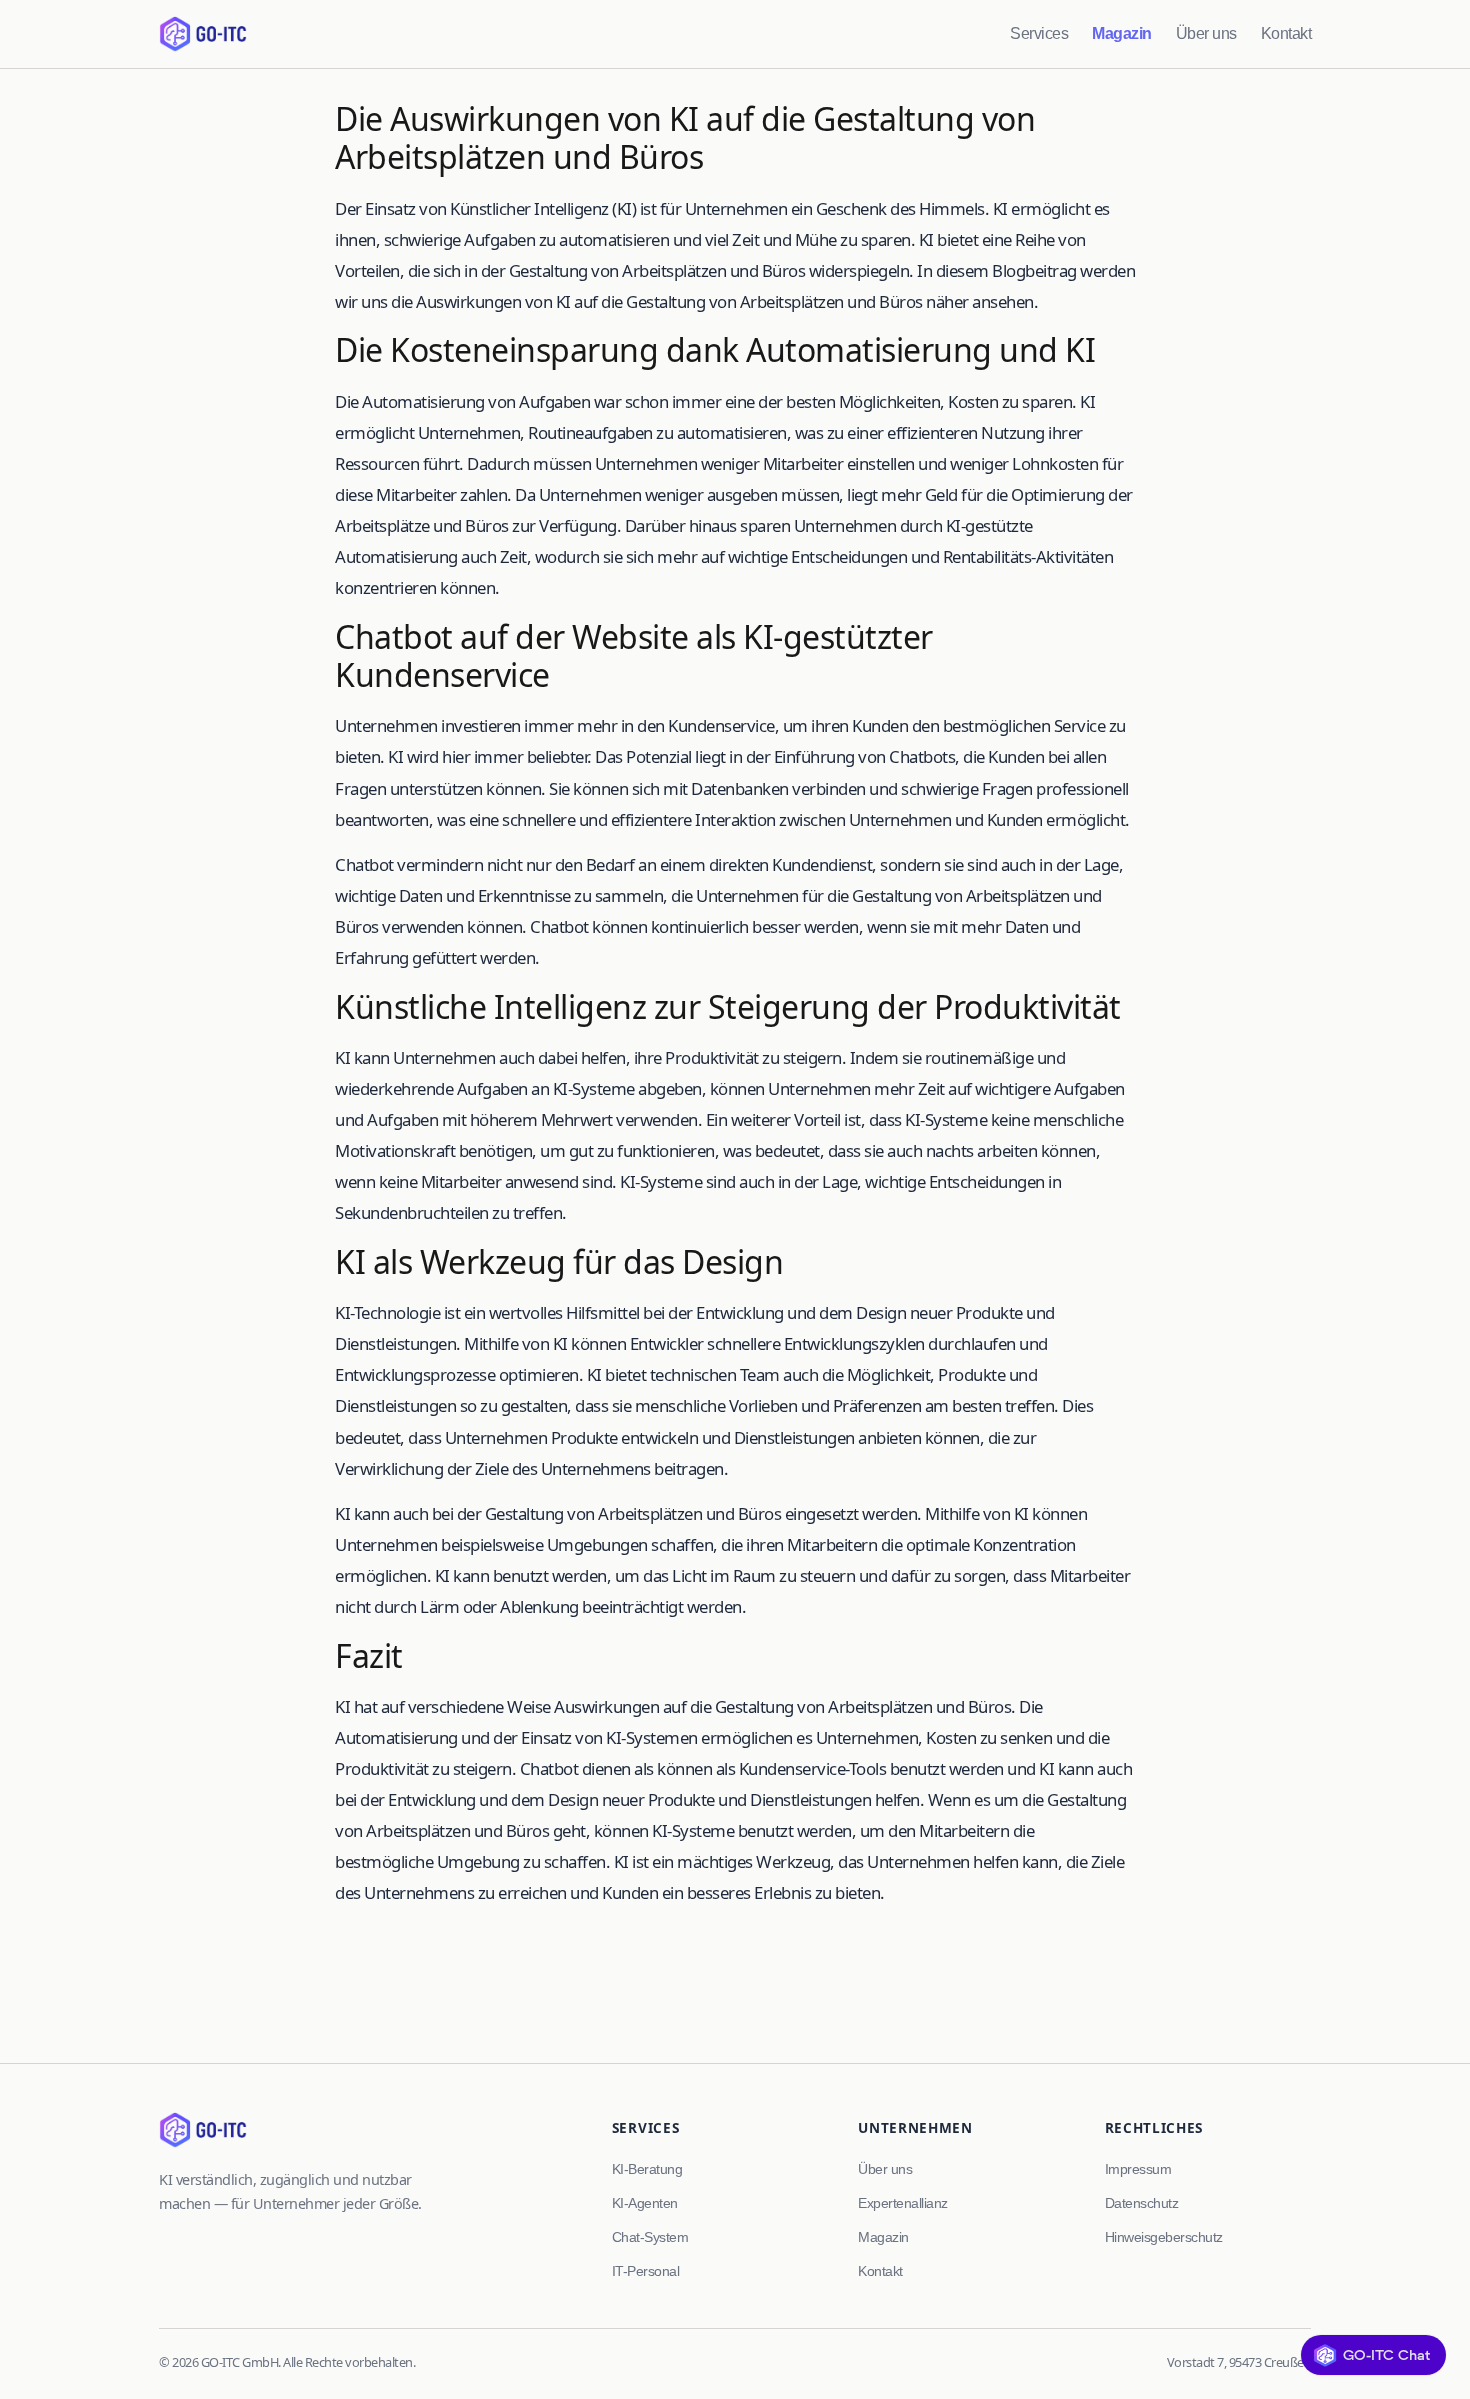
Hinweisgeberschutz (1164, 2237)
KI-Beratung (647, 2169)
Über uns (1206, 33)
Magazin (1122, 33)
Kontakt (1286, 33)
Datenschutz (1142, 2203)
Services (1039, 33)
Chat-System (650, 2237)
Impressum (1138, 2169)
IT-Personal (646, 2271)
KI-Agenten (645, 2203)
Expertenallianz (903, 2203)
